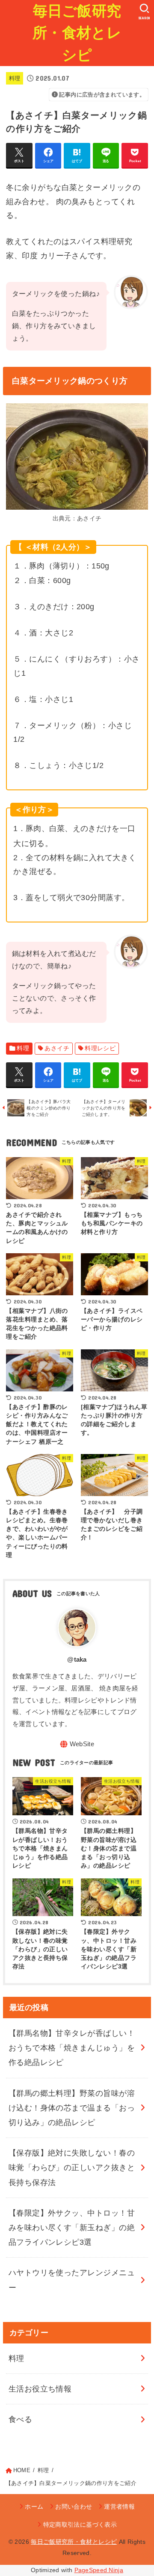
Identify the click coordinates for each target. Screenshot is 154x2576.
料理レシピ (100, 1048)
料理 (15, 78)
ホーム (34, 2506)
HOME (22, 2470)
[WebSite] (77, 1744)
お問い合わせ (74, 2506)
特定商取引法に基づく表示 (80, 2525)
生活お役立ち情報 (40, 2389)
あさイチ (57, 1048)
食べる (20, 2419)
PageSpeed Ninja (99, 2570)
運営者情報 (119, 2506)
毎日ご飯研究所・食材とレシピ (77, 33)
